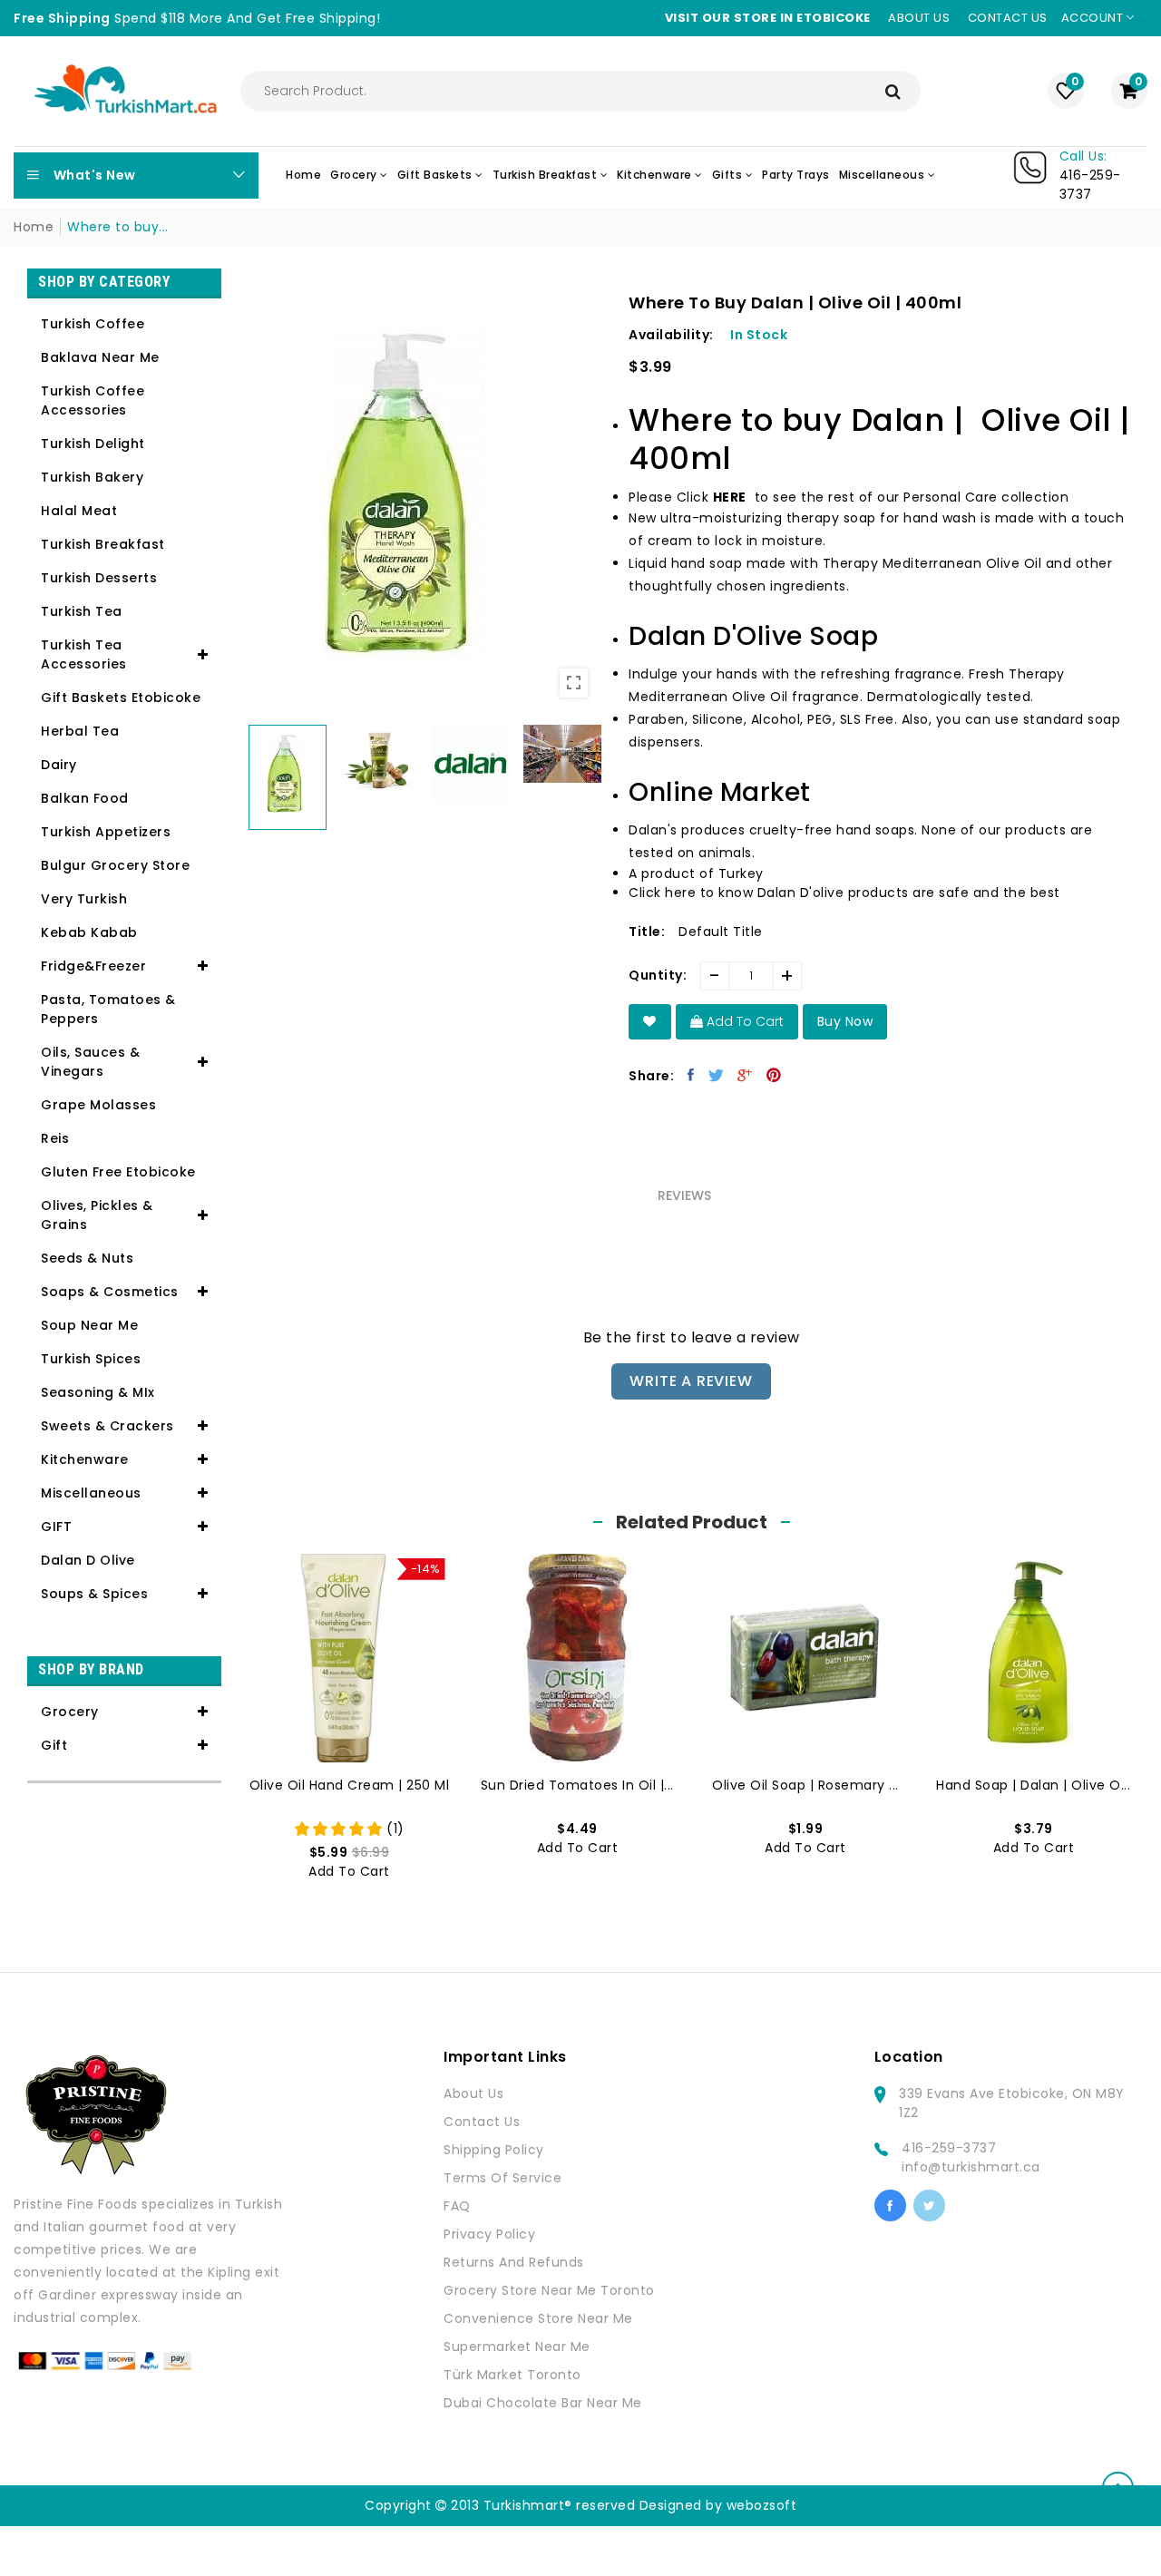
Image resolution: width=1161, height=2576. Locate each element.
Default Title (721, 932)
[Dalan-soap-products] (749, 498)
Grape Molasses (98, 1105)
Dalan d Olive (88, 1560)
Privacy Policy (489, 2234)
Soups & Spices (94, 1594)
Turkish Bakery (92, 477)
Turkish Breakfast (103, 544)
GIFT (56, 1527)
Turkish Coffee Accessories (93, 400)
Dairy (59, 765)
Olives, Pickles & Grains (97, 1215)
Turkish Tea (82, 611)
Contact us (1008, 18)
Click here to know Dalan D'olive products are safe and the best (844, 893)
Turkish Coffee (93, 324)
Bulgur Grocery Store (115, 865)
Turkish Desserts (99, 578)
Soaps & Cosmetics (110, 1292)
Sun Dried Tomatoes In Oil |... (577, 1785)
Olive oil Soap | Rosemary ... (805, 1785)
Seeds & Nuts (87, 1258)
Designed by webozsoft (718, 2505)
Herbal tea (80, 731)
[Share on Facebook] (691, 1075)
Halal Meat (79, 511)
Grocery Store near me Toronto (549, 2290)
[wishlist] (650, 1022)
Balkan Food (85, 798)
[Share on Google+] (745, 1075)
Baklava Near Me (100, 357)
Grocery (70, 1712)
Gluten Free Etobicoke (118, 1172)
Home (34, 227)
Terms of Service (502, 2178)
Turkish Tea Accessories (84, 654)
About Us (473, 2093)
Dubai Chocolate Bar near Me (543, 2403)
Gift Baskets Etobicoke (121, 698)
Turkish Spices (91, 1359)
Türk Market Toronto (512, 2375)
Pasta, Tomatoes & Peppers (108, 1009)
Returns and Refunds (514, 2262)
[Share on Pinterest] (774, 1075)
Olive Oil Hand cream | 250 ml (350, 1785)
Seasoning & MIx (98, 1392)
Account (1094, 18)
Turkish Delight (93, 444)
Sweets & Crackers (107, 1426)
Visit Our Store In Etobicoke (768, 18)
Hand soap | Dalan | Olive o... (1033, 1785)
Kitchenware (85, 1459)
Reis (55, 1138)
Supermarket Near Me (517, 2347)
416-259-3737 (949, 2148)
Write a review (691, 1381)
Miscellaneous (91, 1493)
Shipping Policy (494, 2150)
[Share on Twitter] (717, 1075)
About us (919, 18)
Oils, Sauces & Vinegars (90, 1062)
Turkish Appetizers (106, 832)
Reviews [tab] (684, 1195)
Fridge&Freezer (93, 966)
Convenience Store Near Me (538, 2318)
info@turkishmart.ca (971, 2167)
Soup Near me (89, 1325)
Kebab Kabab (89, 932)
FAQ (457, 2206)
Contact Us (482, 2122)
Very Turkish (84, 899)
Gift (54, 1745)
